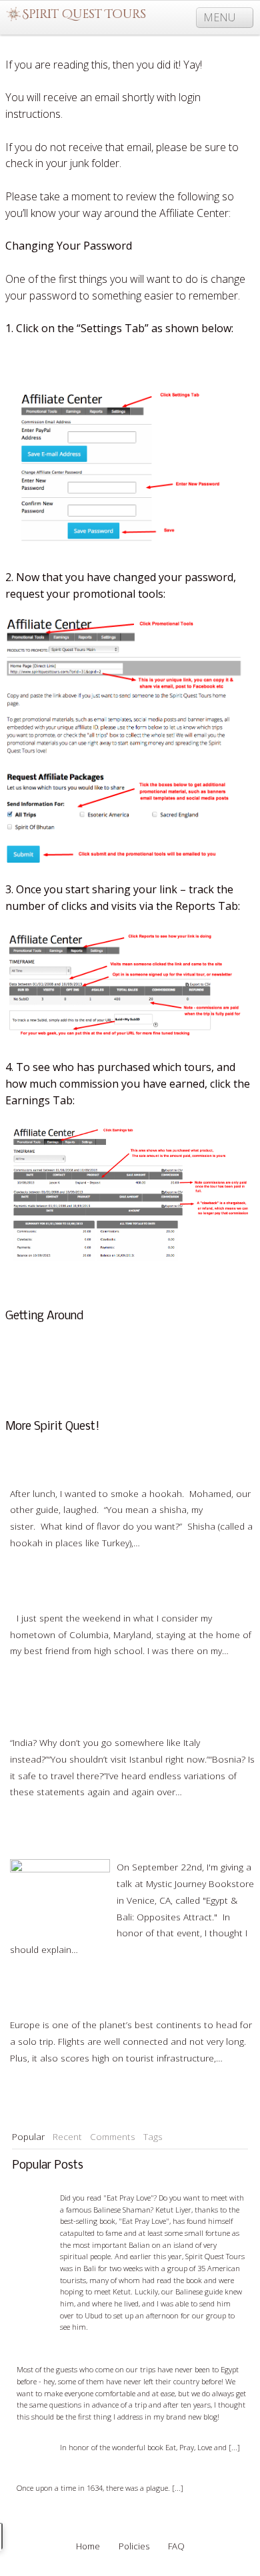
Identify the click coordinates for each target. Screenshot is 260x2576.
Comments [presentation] (113, 2136)
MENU (221, 17)
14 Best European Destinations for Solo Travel (108, 1994)
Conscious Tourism (50, 1388)
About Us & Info (44, 1338)
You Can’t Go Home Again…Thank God (90, 1587)
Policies (134, 2546)
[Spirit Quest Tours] (76, 15)
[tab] (28, 2137)
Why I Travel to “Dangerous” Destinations (96, 1712)
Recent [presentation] (67, 2136)
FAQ (19, 1355)
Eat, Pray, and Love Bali (109, 2436)
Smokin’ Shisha (41, 1463)
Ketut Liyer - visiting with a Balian (129, 2186)
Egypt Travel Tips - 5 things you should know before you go (124, 2352)
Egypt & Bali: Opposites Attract (75, 1836)
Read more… (169, 1543)
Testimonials (36, 1371)
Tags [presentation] (153, 2136)
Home (88, 2546)
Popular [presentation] (28, 2136)
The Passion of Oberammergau (82, 2477)
